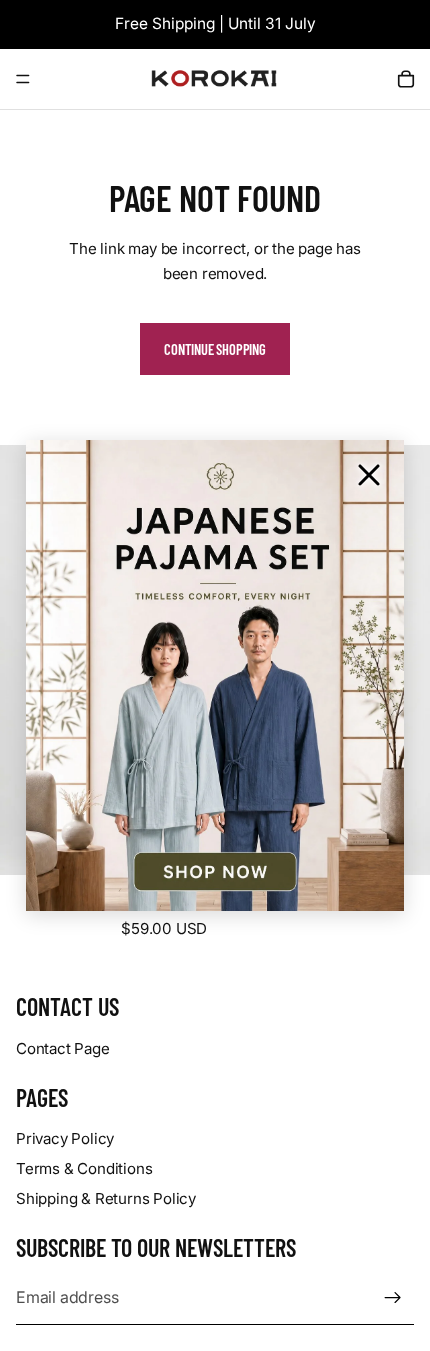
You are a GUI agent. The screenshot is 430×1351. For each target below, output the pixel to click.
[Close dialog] (369, 475)
